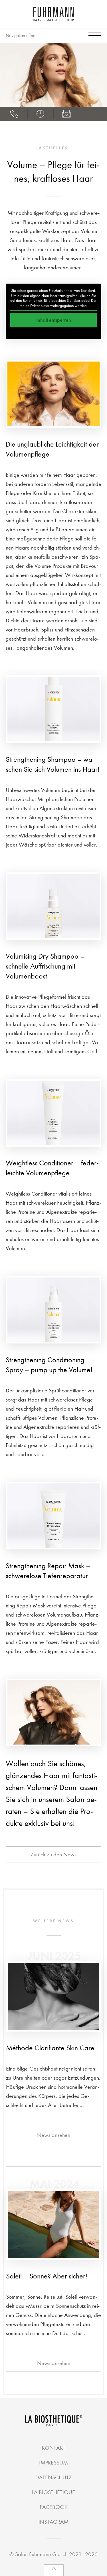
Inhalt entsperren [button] (54, 320)
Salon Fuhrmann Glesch (41, 2554)
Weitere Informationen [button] (54, 332)
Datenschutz (54, 2477)
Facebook (54, 2507)
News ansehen (54, 2135)
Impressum (53, 2463)
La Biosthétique (53, 2492)
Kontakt (53, 2448)
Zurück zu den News (53, 1854)
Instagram (53, 2522)
